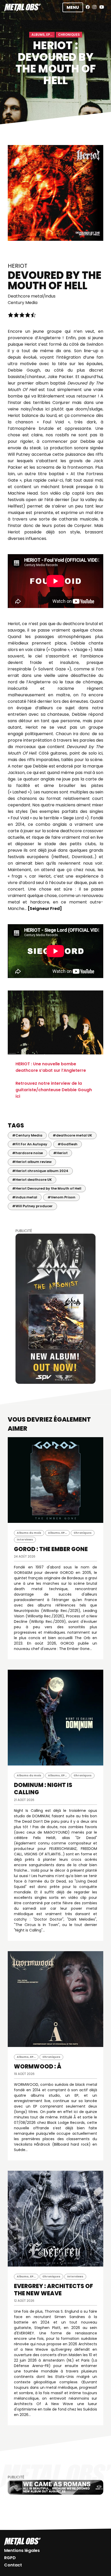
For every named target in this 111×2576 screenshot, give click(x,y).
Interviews (25, 1540)
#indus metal (25, 1197)
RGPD (10, 2558)
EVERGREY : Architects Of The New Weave (53, 2290)
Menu (73, 7)
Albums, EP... (42, 35)
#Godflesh (68, 1144)
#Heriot (60, 1153)
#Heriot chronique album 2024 (40, 1171)
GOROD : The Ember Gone (51, 1549)
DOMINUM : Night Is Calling (43, 1789)
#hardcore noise (27, 1153)
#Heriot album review (32, 1162)
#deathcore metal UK (72, 1135)
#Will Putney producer (32, 1206)
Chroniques (69, 35)
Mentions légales (22, 2550)
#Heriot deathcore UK (32, 1180)
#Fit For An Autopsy (30, 1144)
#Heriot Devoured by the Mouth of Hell (47, 1188)
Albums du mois (29, 1533)
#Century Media (27, 1135)
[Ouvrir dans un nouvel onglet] (55, 1309)
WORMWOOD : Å (38, 2067)
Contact (13, 2565)
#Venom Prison (61, 1197)
